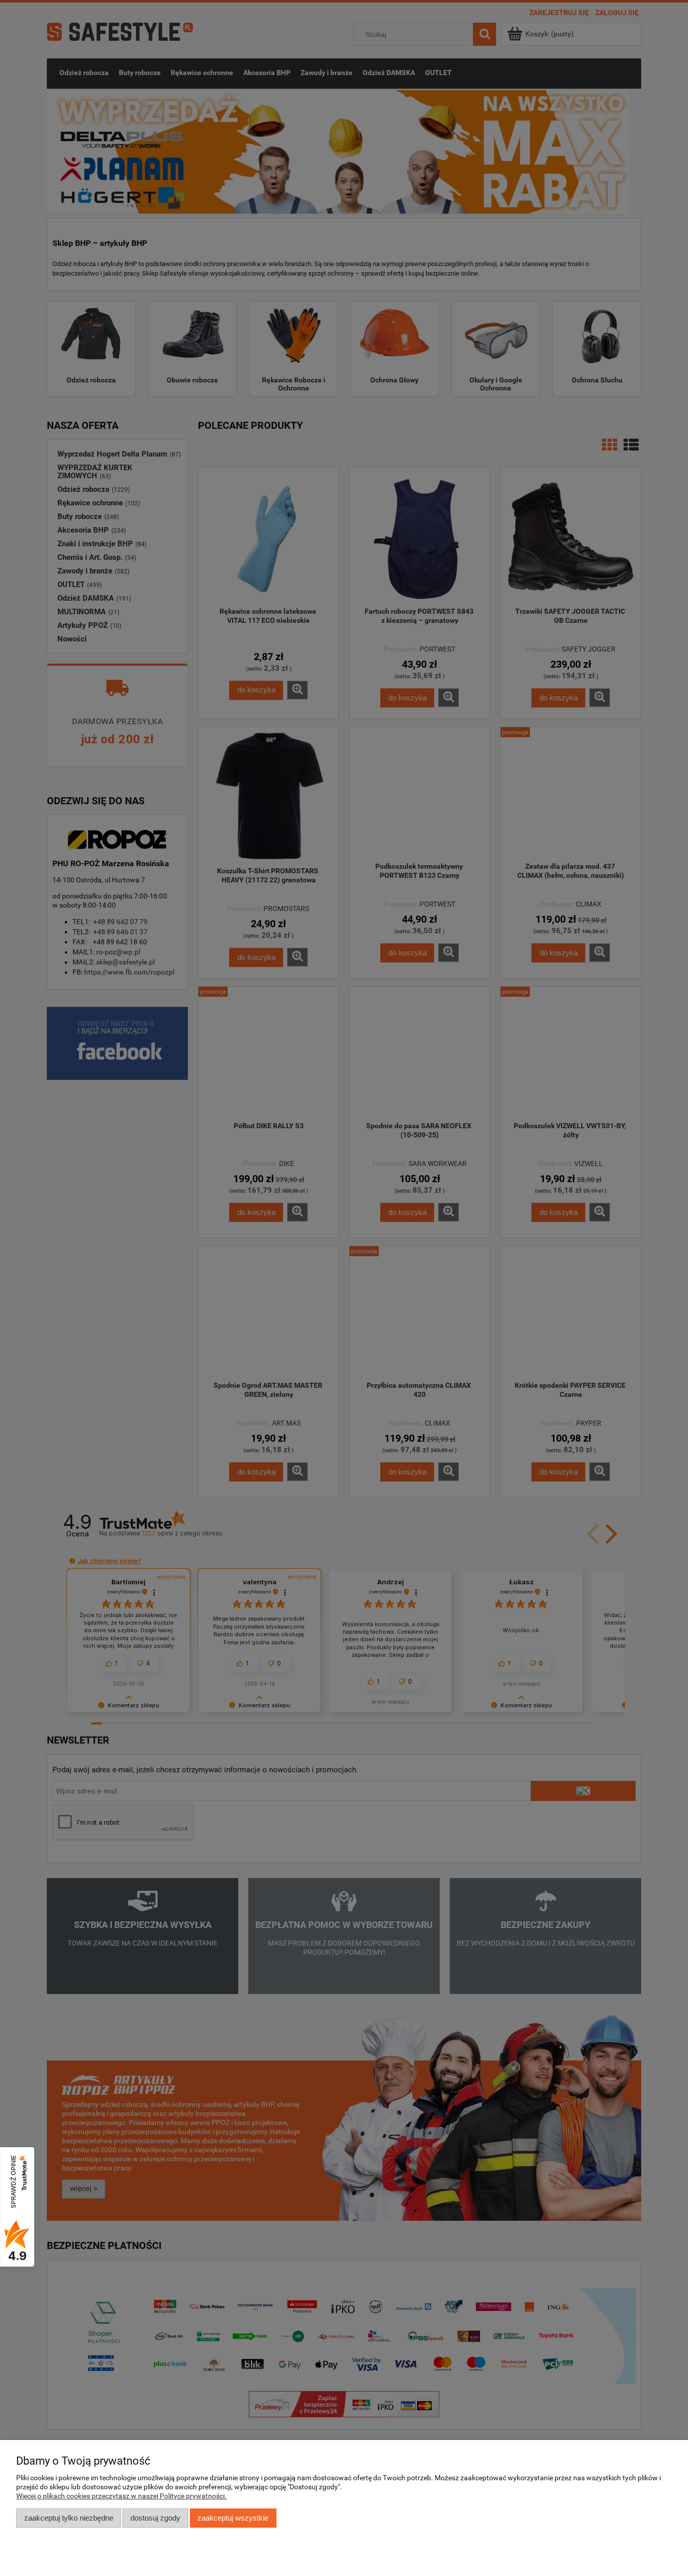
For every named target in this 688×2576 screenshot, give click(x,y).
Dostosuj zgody (155, 2518)
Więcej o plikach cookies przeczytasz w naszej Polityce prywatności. (121, 2496)
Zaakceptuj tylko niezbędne (69, 2518)
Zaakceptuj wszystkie (233, 2518)
